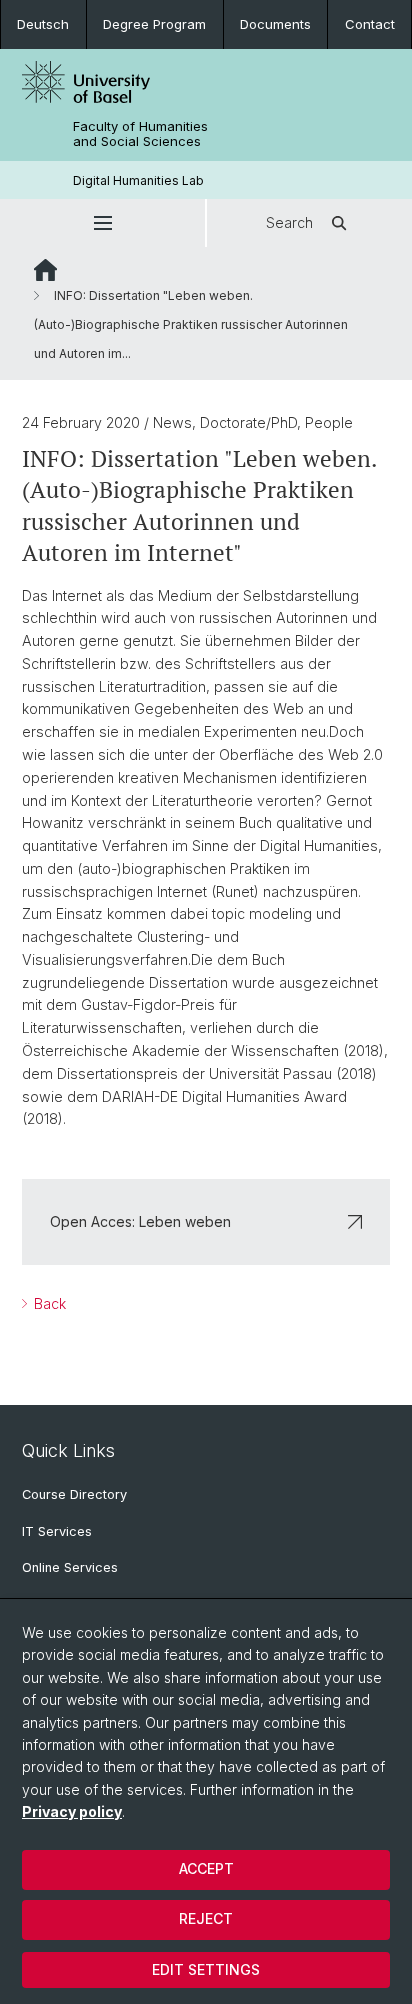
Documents (275, 24)
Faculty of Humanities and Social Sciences (140, 134)
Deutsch (43, 24)
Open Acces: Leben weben (140, 1221)
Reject (206, 1918)
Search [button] (289, 222)
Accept (206, 1868)
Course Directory (74, 1494)
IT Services (57, 1531)
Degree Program (154, 24)
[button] (102, 223)
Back (48, 1303)
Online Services (70, 1567)
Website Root (45, 270)
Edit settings (206, 1969)
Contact (370, 24)
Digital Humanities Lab (138, 180)
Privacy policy (72, 1811)
